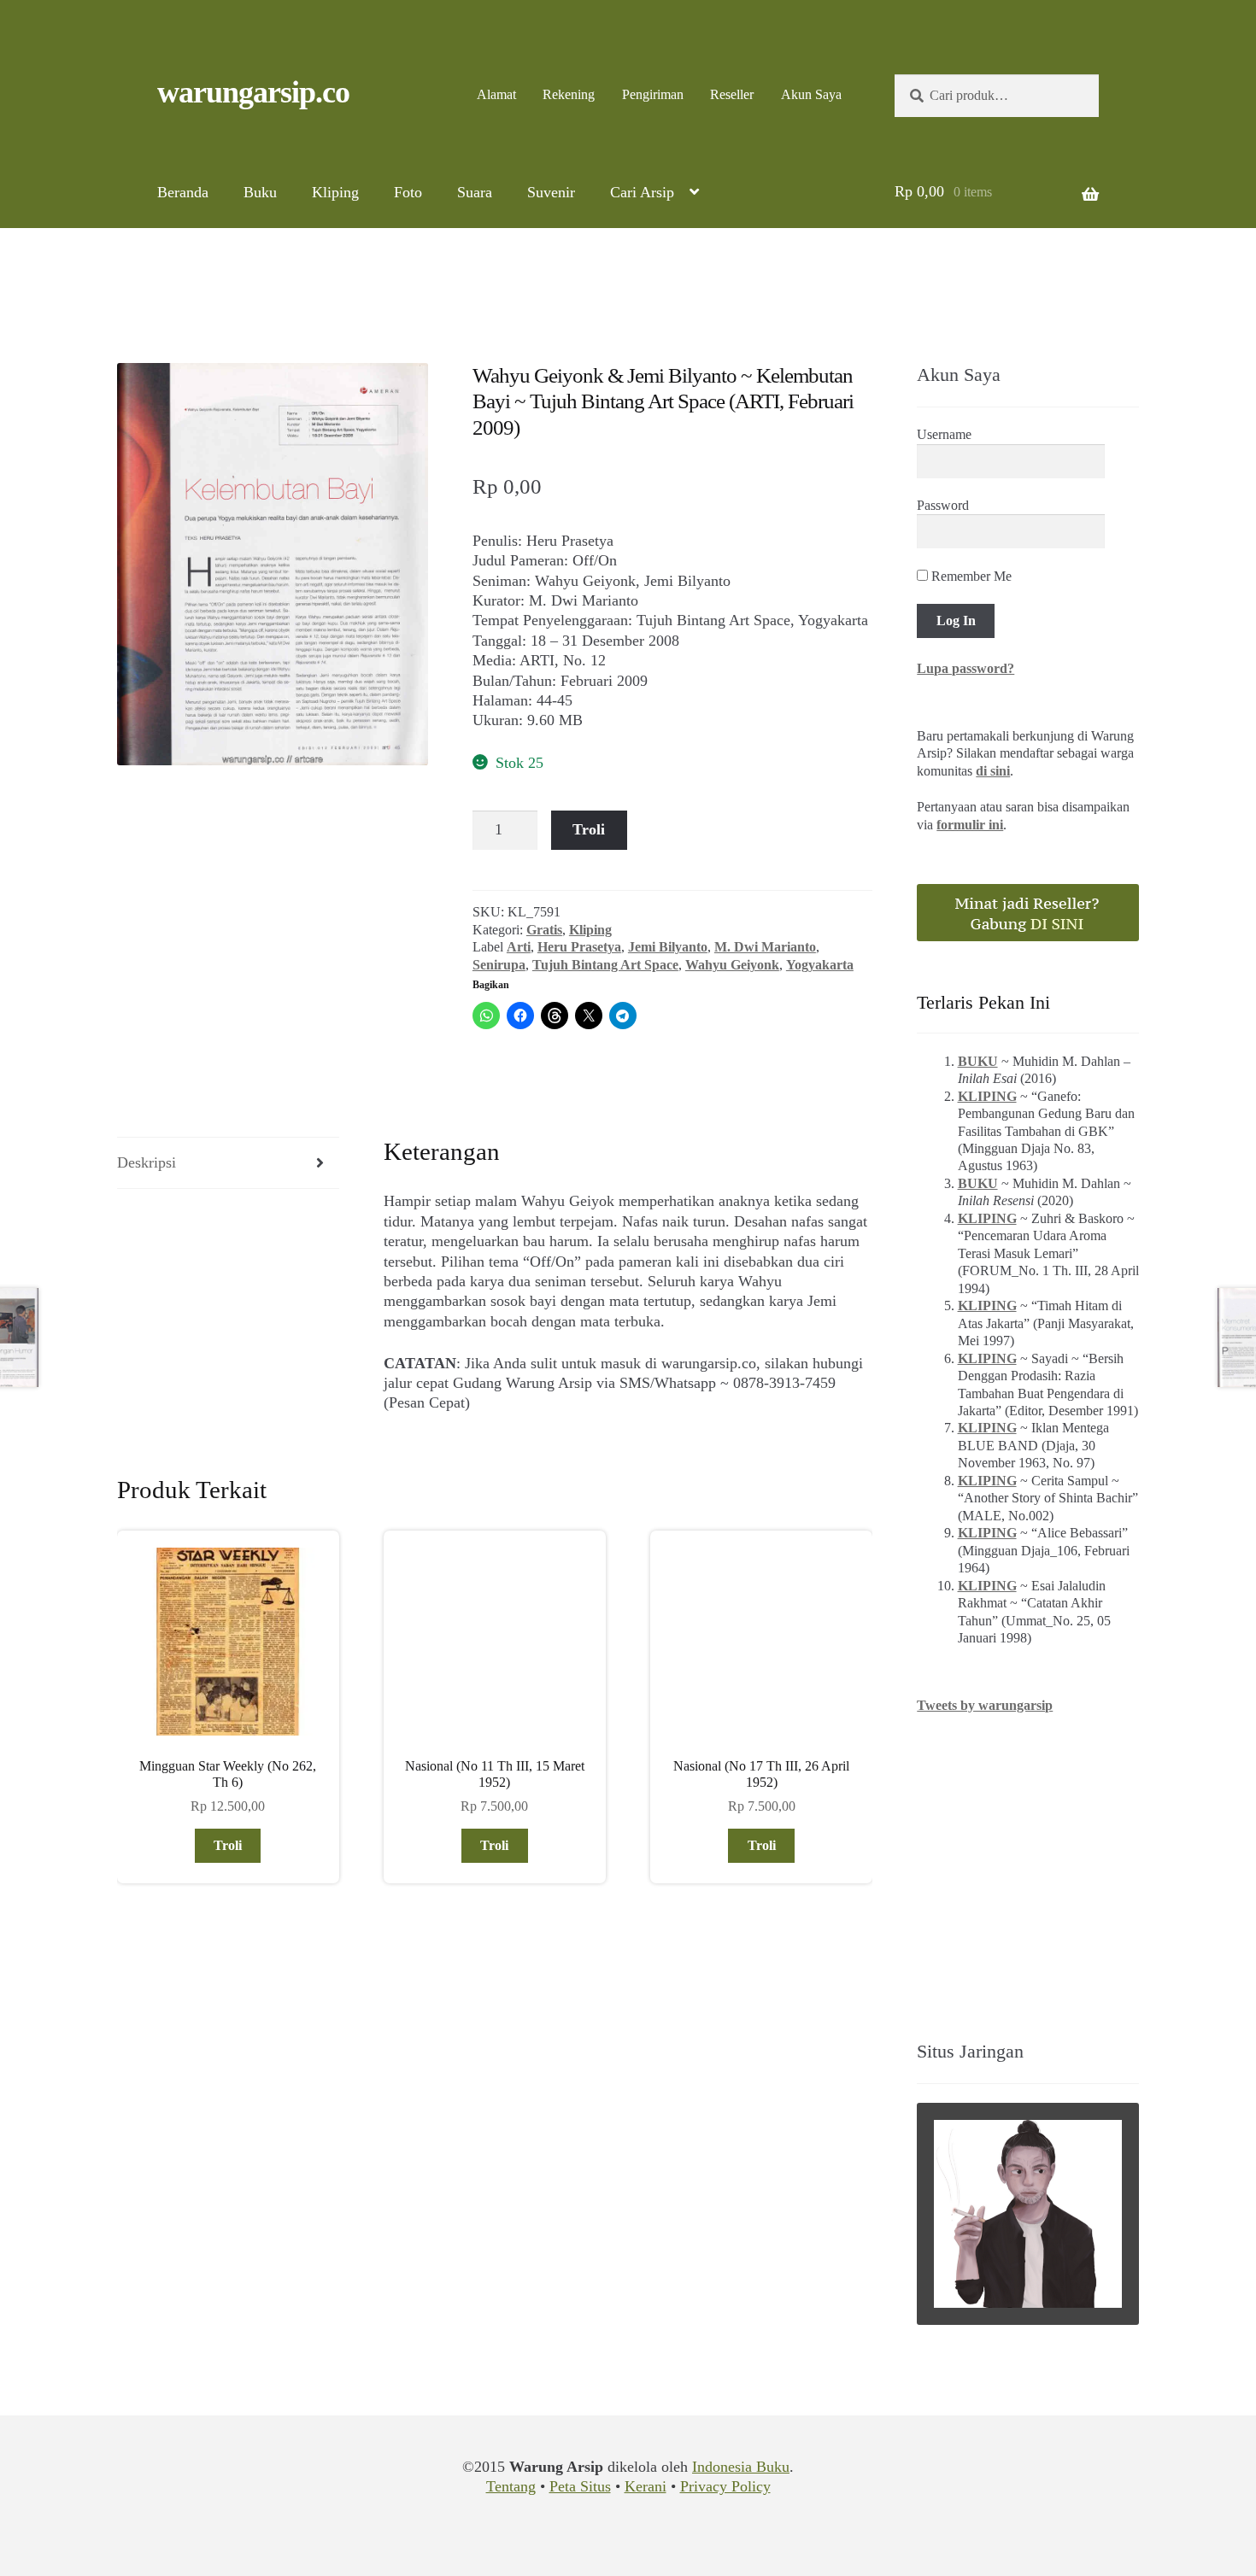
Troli (589, 829)
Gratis (544, 930)
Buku (260, 192)
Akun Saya (811, 94)
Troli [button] (228, 1845)
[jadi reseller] (1028, 913)
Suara (475, 192)
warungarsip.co (253, 92)
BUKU (978, 1061)
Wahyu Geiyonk (732, 965)
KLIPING (987, 1096)
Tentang (511, 2486)
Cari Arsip (642, 192)
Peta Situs (580, 2486)
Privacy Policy (725, 2486)
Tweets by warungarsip (985, 1705)
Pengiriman (653, 94)
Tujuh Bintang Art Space (605, 965)
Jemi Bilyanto (668, 947)
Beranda (183, 192)
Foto (408, 192)
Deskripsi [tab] (147, 1162)
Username (944, 434)
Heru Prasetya (579, 947)
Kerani (646, 2486)
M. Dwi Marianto (765, 947)
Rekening (569, 94)
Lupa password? (965, 668)
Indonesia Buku (741, 2467)
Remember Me (970, 576)
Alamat (496, 94)
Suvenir (551, 192)
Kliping (335, 192)
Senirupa (499, 965)
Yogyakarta (820, 965)
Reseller (732, 94)
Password (943, 505)
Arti (519, 947)
